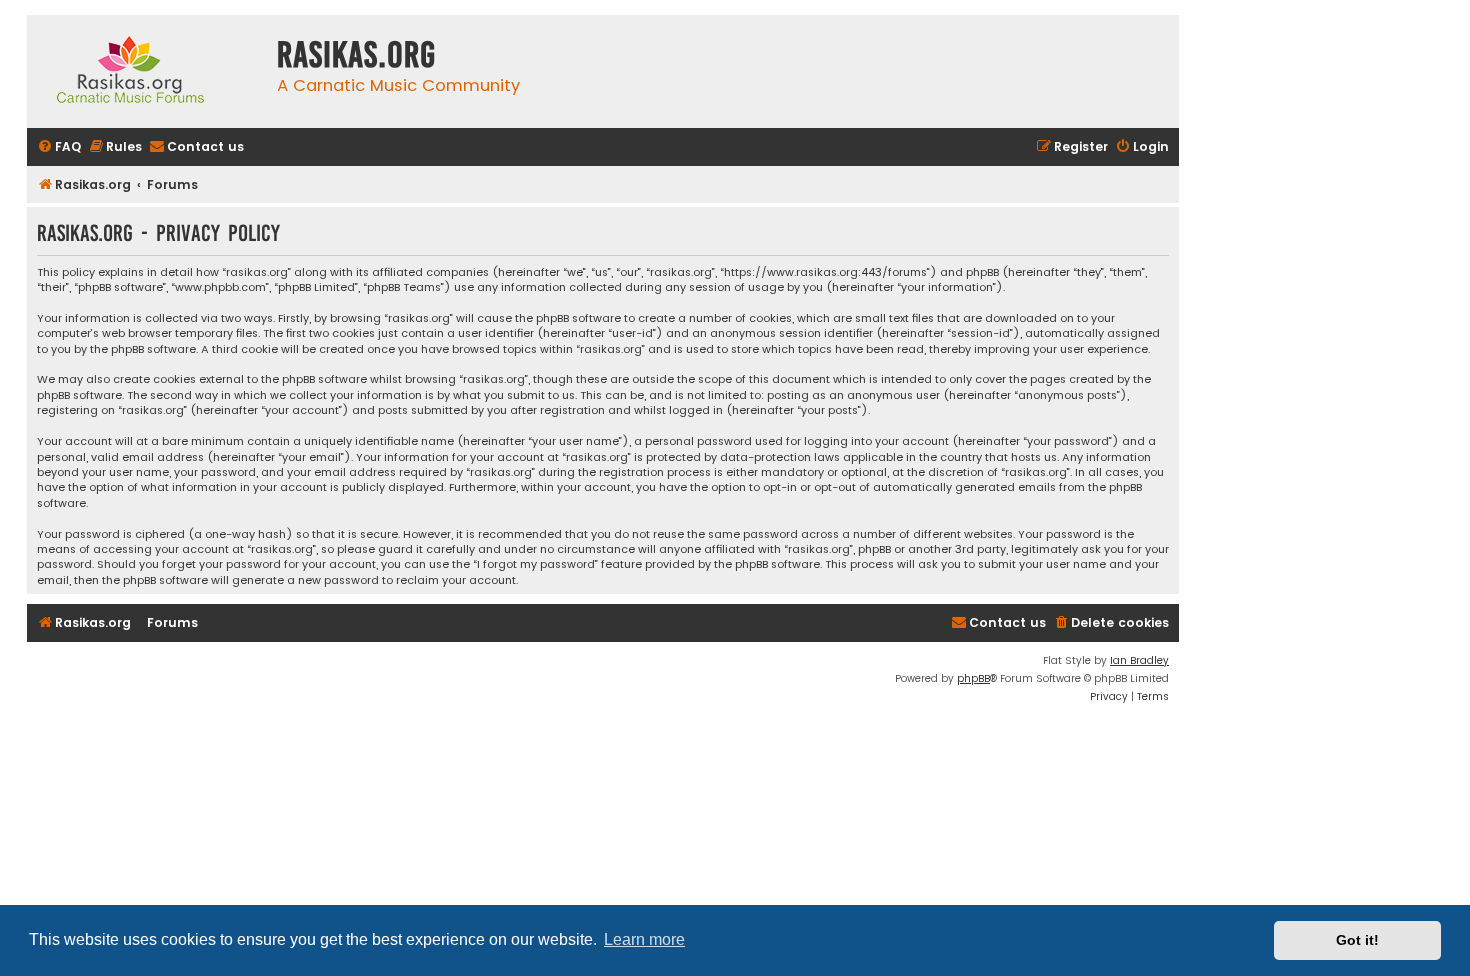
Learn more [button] (644, 939)
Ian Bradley (1139, 660)
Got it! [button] (1357, 940)
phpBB (973, 678)
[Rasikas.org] (147, 71)
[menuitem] (59, 147)
